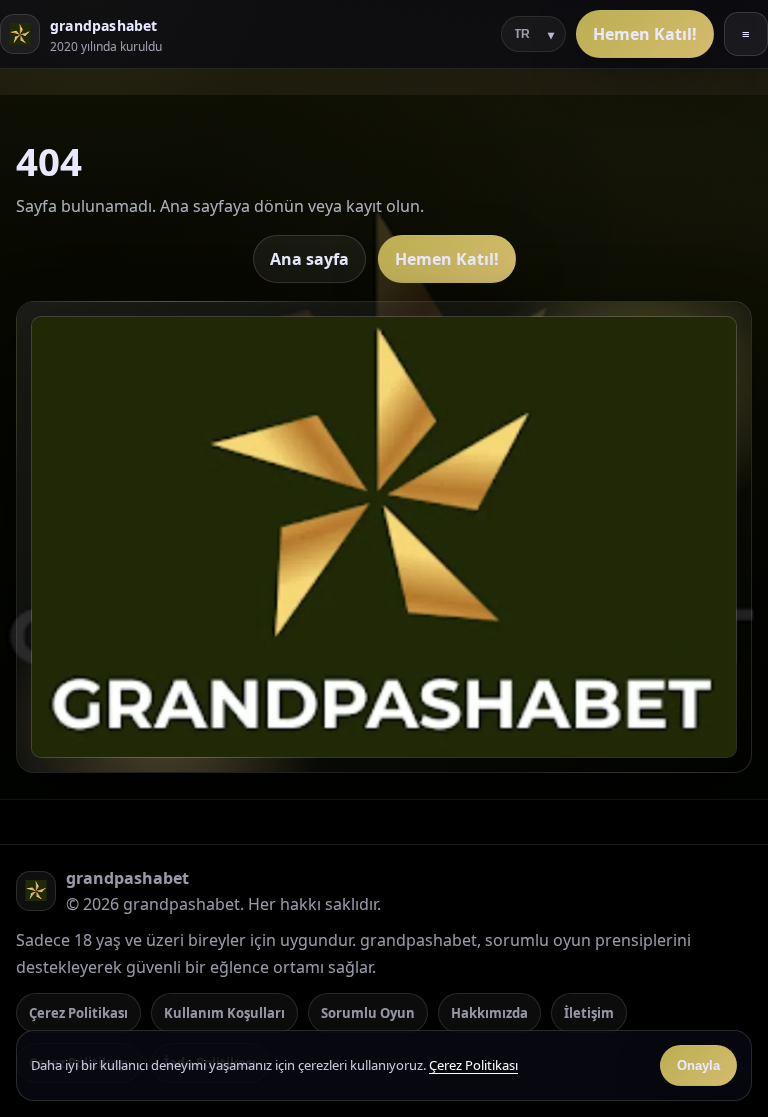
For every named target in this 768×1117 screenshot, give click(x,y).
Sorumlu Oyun (368, 1013)
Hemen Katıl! (645, 34)
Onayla (698, 1065)
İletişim (589, 1013)
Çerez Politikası (78, 1013)
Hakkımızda (489, 1013)
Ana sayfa (309, 259)
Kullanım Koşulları (224, 1013)
